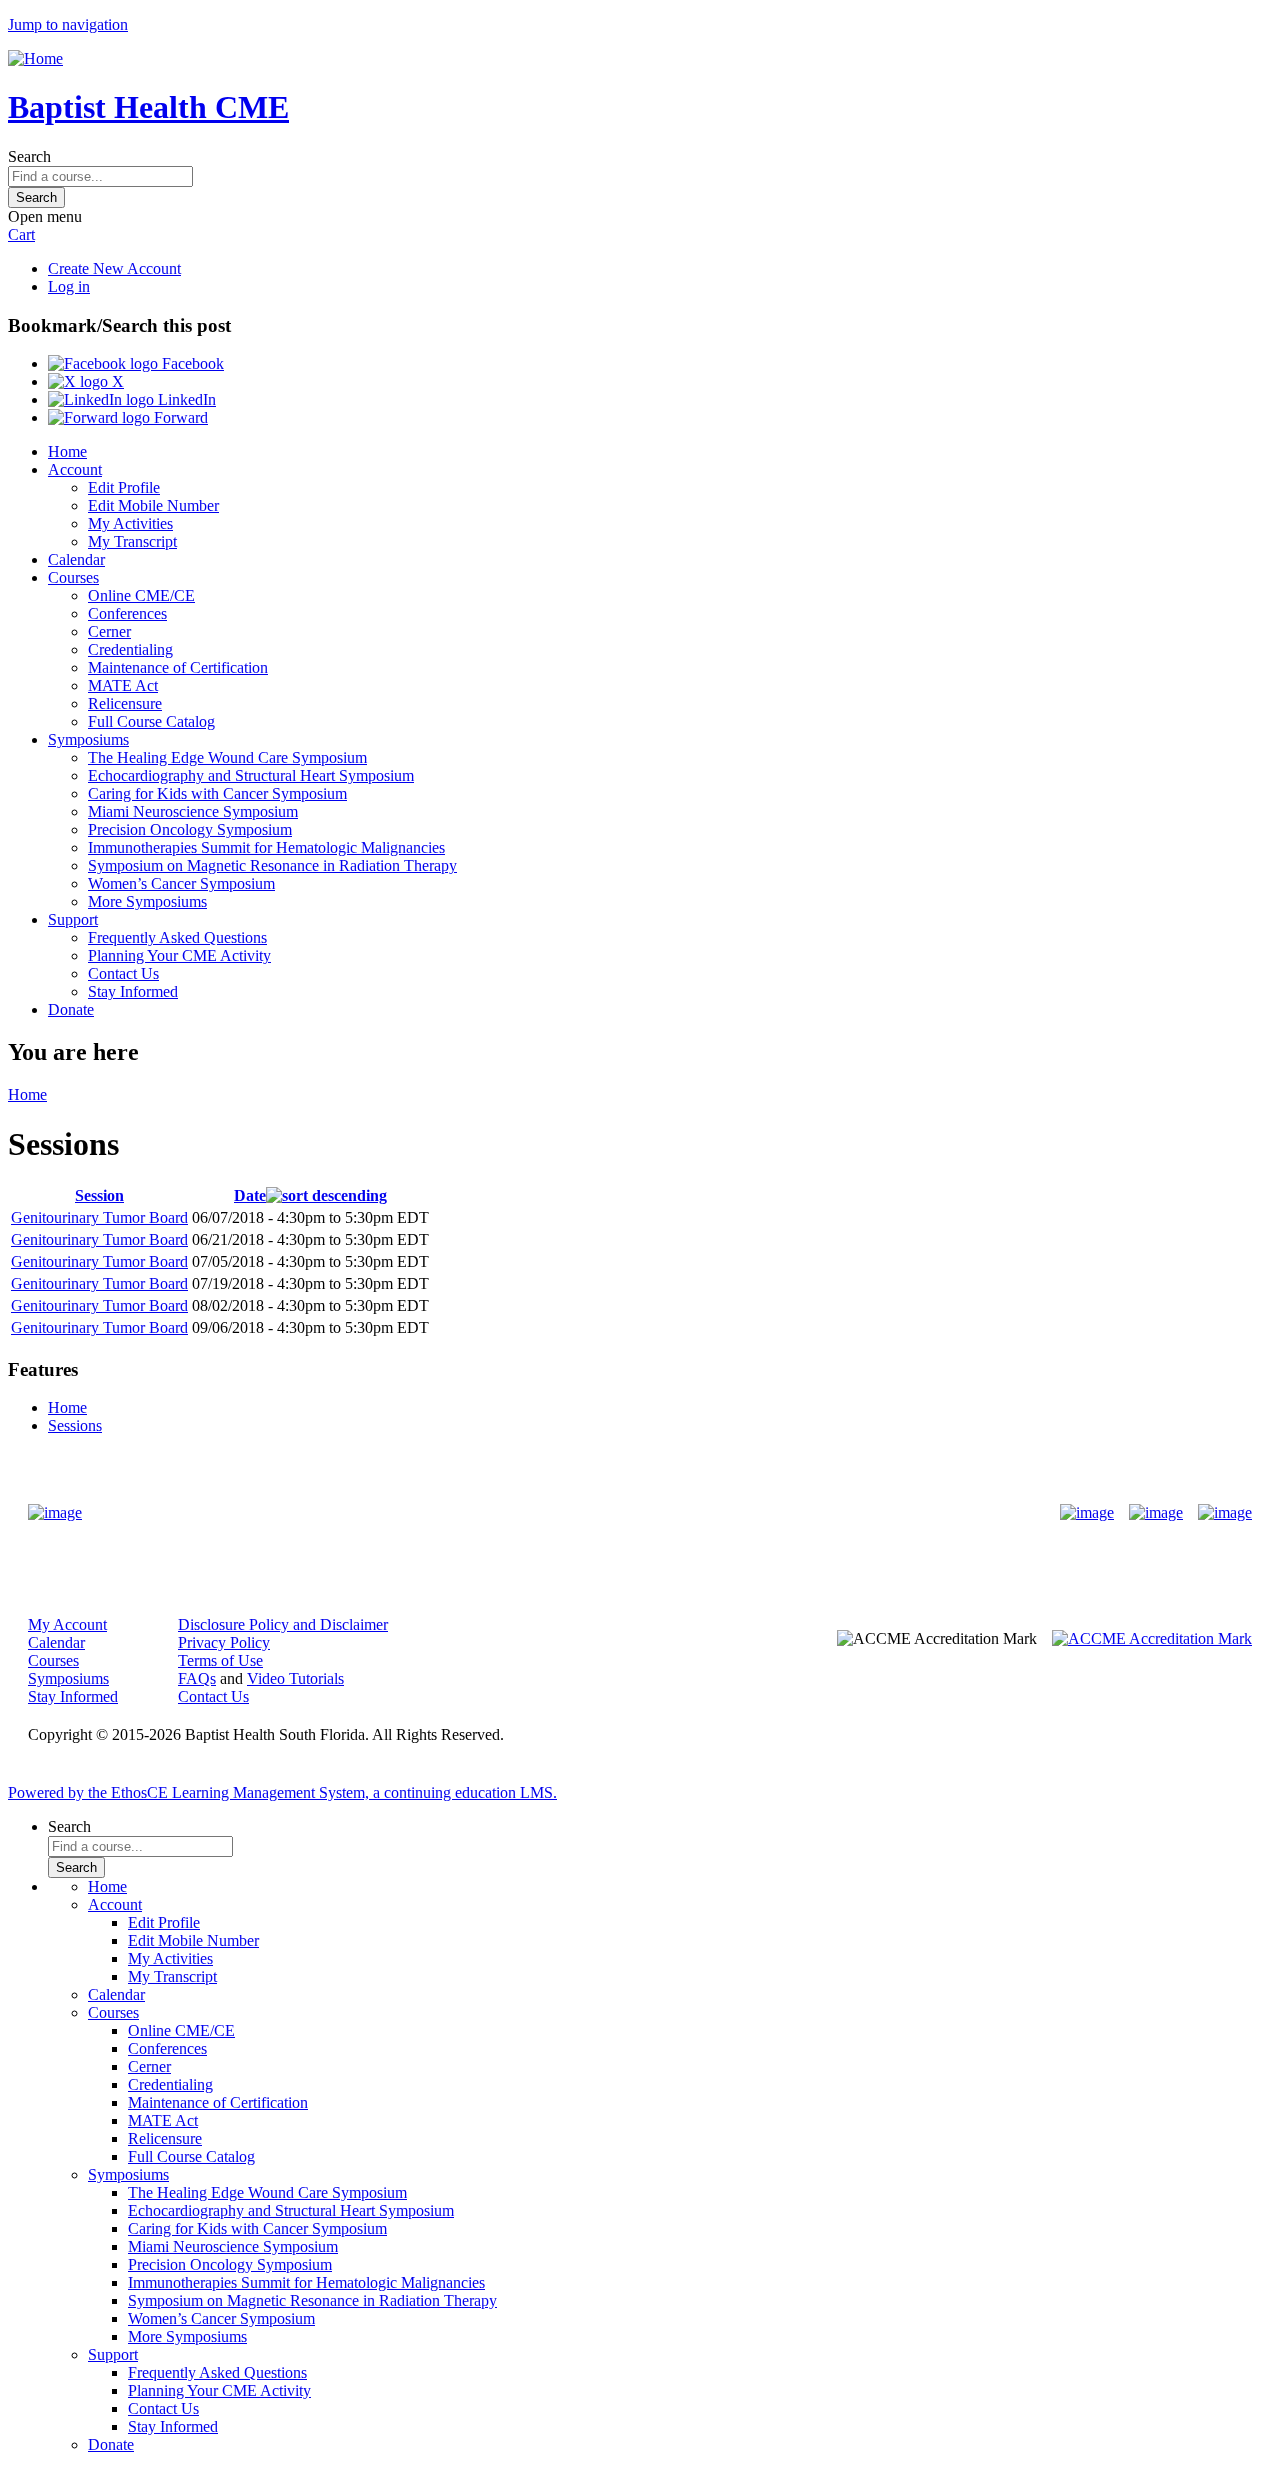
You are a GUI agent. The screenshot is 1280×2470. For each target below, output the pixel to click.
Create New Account (114, 268)
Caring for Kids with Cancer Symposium (217, 793)
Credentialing (130, 649)
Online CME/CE (141, 595)
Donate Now (577, 1512)
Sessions (75, 1425)
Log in (69, 286)
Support (73, 919)
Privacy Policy (224, 1642)
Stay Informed (133, 991)
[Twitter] (1156, 1513)
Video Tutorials (295, 1678)
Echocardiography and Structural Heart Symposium (251, 775)
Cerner (109, 631)
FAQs (197, 1678)
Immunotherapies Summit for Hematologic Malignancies (266, 847)
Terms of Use (220, 1660)
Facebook (191, 363)
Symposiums (88, 739)
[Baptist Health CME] (55, 1513)
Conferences (127, 613)
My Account (67, 1624)
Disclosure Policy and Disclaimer (283, 1624)
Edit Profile (124, 487)
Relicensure (125, 703)
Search (29, 156)
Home (67, 451)
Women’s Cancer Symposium (181, 883)
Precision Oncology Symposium (190, 829)
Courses (73, 577)
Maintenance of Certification (178, 667)
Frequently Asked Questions (177, 937)
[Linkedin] (1225, 1513)
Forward (179, 417)
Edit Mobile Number (153, 505)
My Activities (130, 523)
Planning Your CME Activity (179, 955)
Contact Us (123, 973)
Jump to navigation (68, 24)
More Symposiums (147, 901)
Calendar (76, 559)
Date (250, 1195)
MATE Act (123, 685)
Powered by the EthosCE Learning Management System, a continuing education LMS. (282, 1792)
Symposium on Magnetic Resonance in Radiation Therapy (272, 865)
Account (75, 469)
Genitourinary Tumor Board (99, 1217)
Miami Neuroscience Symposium (193, 811)
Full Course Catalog (151, 721)
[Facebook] (1087, 1513)
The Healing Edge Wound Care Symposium (227, 757)
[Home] (35, 58)
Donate (71, 1009)
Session (99, 1195)
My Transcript (132, 541)
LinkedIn (185, 399)
